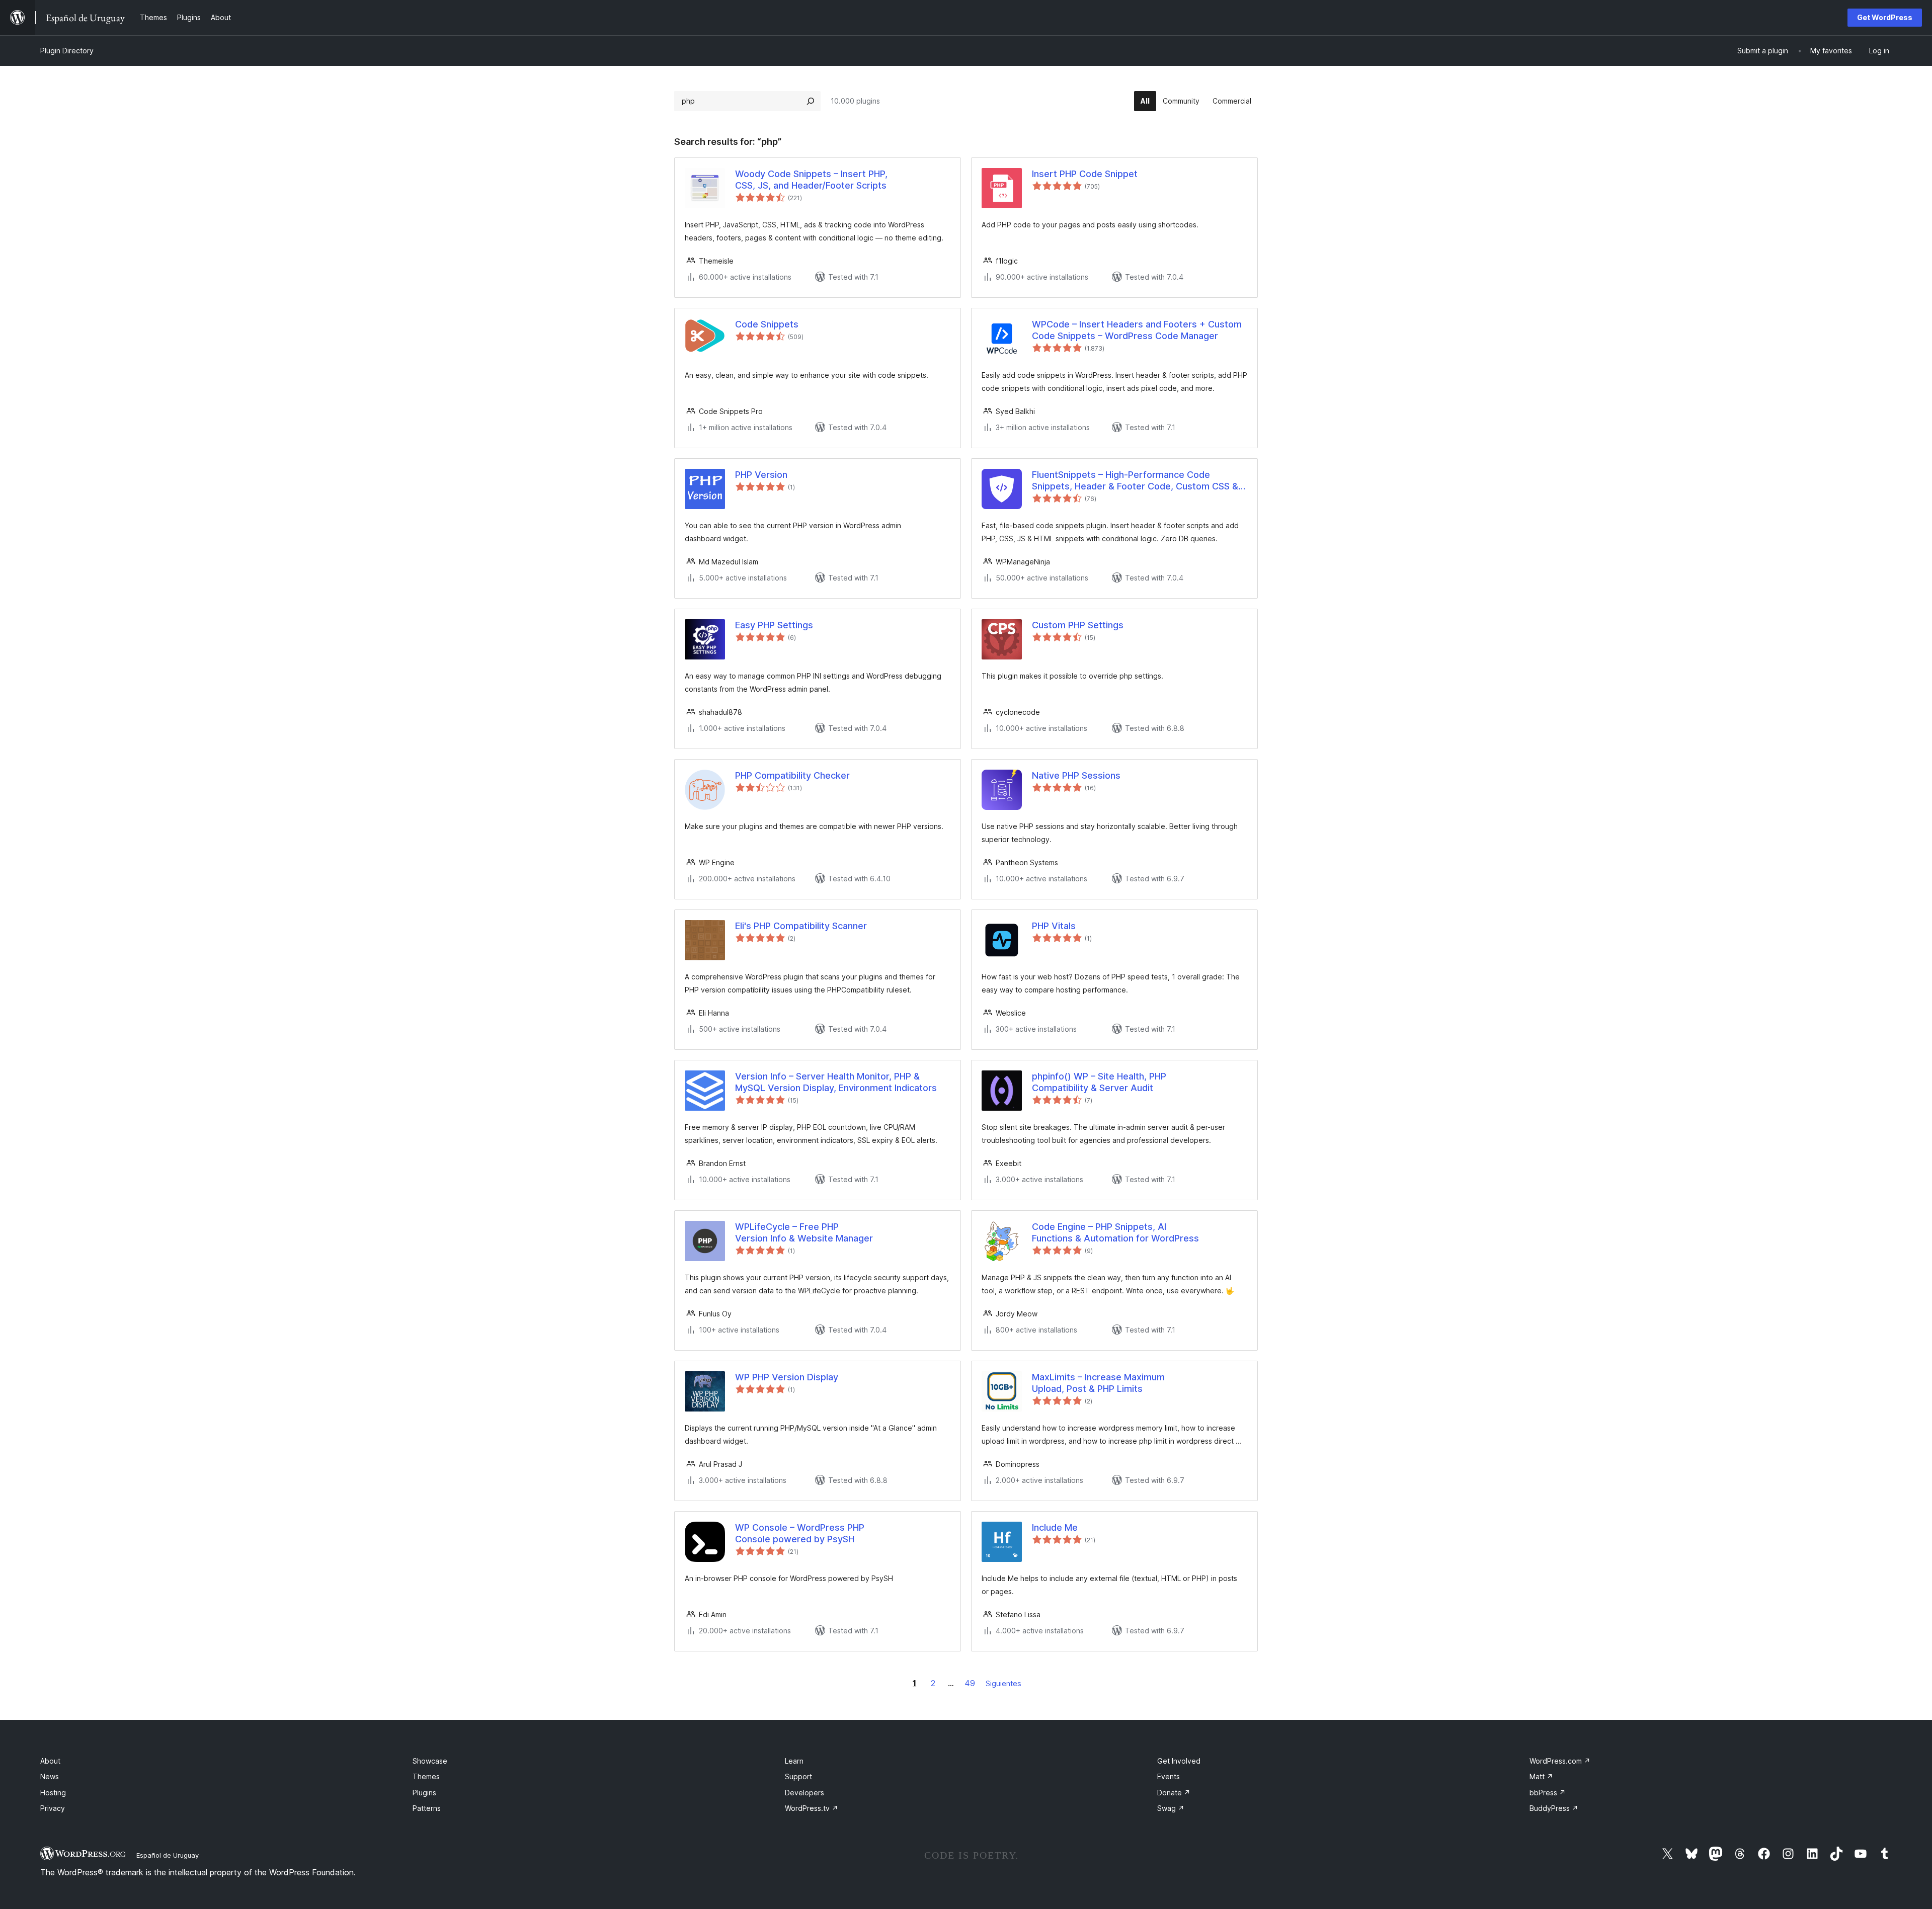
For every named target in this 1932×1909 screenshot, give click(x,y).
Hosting (53, 1793)
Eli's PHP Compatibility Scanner (801, 926)
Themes (426, 1776)
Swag (1171, 1808)
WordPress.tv (812, 1808)
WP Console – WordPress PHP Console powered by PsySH (800, 1533)
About (50, 1761)
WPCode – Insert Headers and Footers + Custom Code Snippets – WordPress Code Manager (1137, 330)
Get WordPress (1885, 17)
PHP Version (761, 475)
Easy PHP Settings (774, 625)
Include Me (1055, 1527)
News (50, 1776)
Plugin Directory (67, 51)
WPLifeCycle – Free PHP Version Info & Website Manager (804, 1232)
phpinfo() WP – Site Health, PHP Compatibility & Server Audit (1099, 1082)
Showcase (430, 1761)
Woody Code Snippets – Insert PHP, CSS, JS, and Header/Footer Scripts (811, 180)
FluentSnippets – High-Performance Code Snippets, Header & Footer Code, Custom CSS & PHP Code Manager (1135, 481)
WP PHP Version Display (787, 1377)
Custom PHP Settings (1078, 625)
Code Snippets (767, 324)
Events (1169, 1776)
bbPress (1548, 1793)
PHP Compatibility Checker (792, 775)
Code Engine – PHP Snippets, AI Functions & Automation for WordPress (1115, 1232)
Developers (804, 1793)
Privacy (53, 1808)
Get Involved (1179, 1761)
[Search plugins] (811, 101)
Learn (794, 1761)
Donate (1174, 1793)
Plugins (424, 1793)
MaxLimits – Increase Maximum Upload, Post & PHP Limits (1098, 1383)
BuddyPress (1554, 1808)
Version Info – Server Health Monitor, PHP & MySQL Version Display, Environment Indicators (836, 1082)
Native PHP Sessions (1076, 775)
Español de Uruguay (168, 1855)
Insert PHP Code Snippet (1085, 174)
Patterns (427, 1808)
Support (798, 1776)
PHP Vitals (1054, 926)
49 (970, 1683)
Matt (1541, 1776)
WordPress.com (1560, 1761)
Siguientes (1003, 1683)
